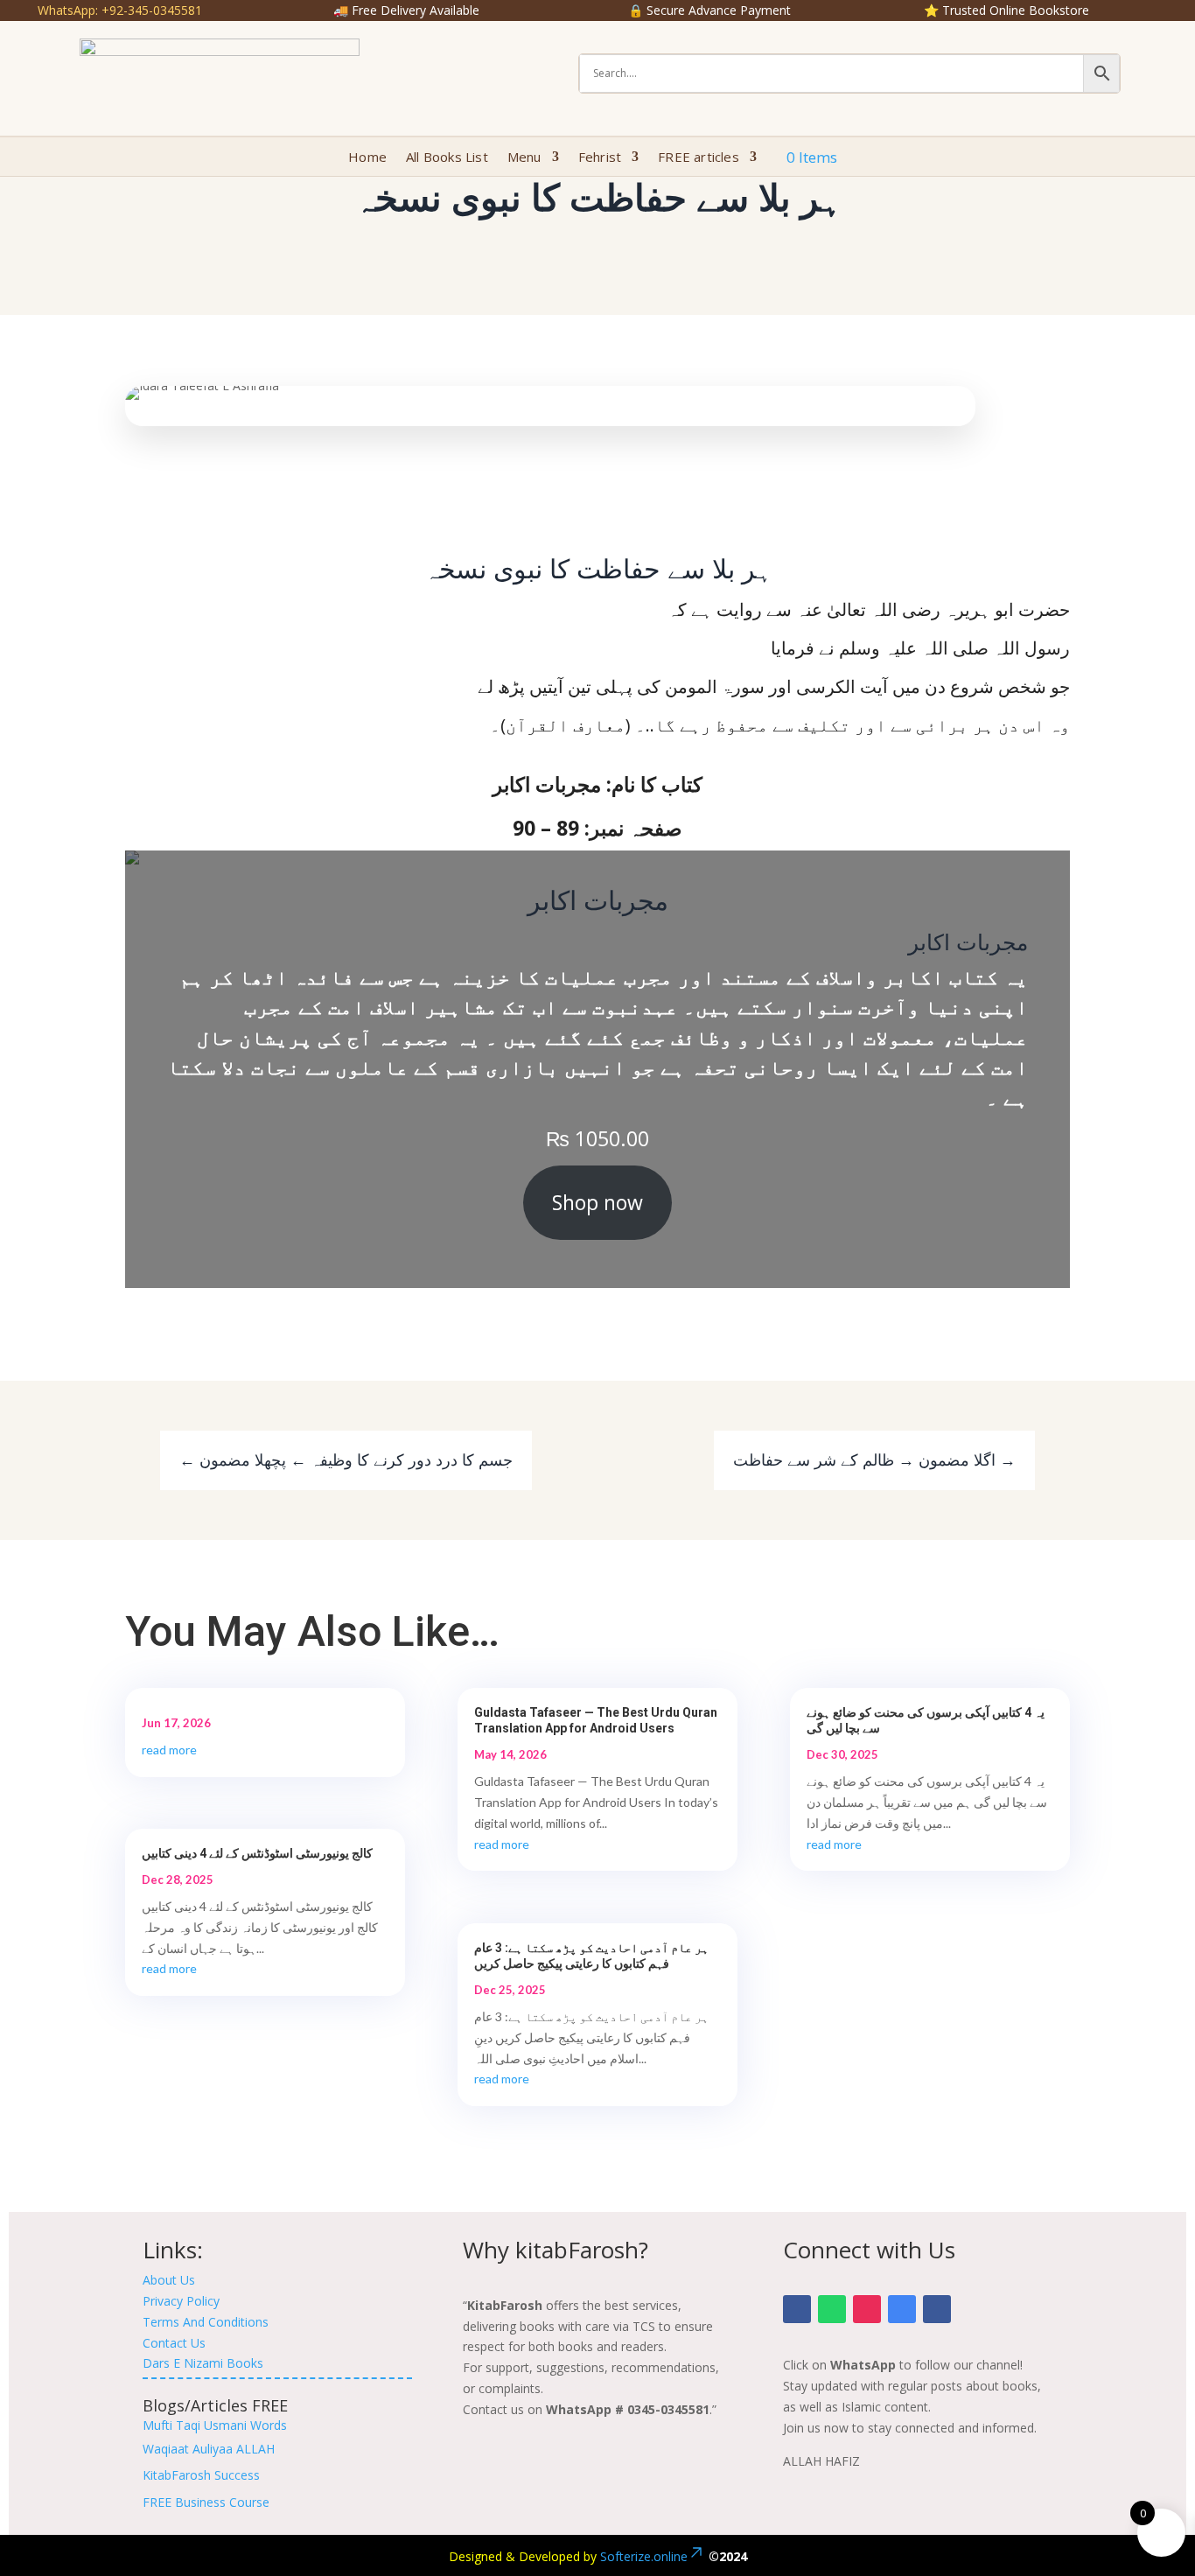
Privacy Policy (181, 2301)
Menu (524, 158)
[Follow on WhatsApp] (832, 2309)
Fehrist (600, 158)
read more (169, 1750)
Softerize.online (644, 2556)
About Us (169, 2280)
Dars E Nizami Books (203, 2363)
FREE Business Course (206, 2502)
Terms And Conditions (206, 2322)
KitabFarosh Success (201, 2475)
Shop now (597, 1202)
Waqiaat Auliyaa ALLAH (209, 2449)
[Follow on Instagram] (867, 2309)
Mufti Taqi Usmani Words (215, 2425)
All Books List (447, 158)
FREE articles (699, 158)
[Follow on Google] (902, 2309)
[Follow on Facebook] (797, 2309)
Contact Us (174, 2343)
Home (367, 158)
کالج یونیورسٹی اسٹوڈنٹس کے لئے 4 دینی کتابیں (257, 1853)
